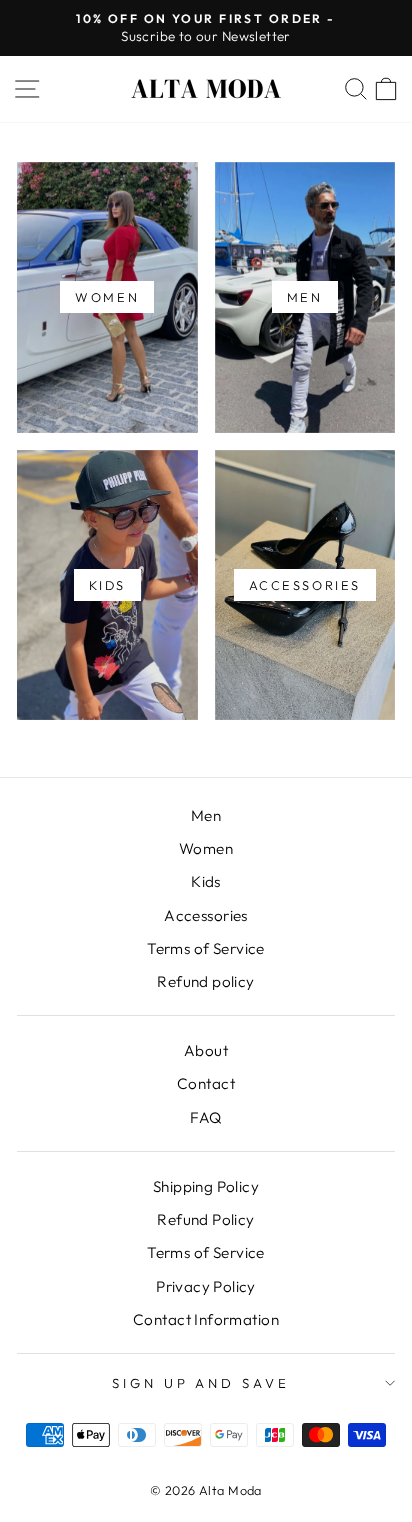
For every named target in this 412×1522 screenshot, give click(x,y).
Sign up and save (201, 1383)
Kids (206, 881)
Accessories (206, 915)
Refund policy (205, 981)
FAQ (205, 1117)
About (206, 1050)
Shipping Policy (206, 1186)
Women (206, 848)
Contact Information (206, 1319)
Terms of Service (206, 948)
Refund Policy (205, 1219)
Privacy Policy (206, 1286)
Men (206, 815)
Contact (206, 1083)
